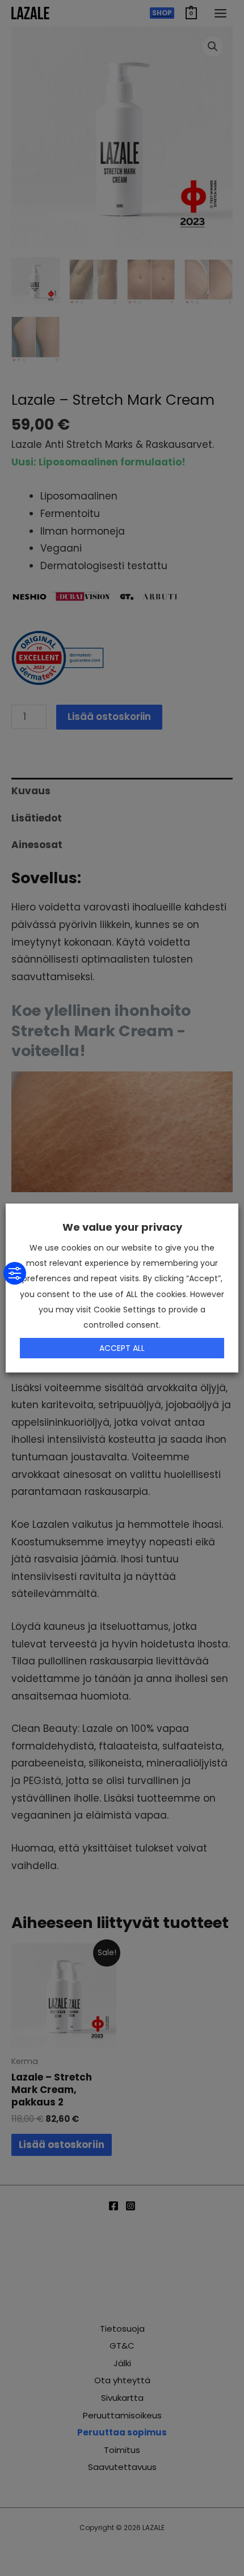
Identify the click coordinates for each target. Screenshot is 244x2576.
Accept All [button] (122, 1348)
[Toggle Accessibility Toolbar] (15, 1273)
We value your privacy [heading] (122, 1227)
